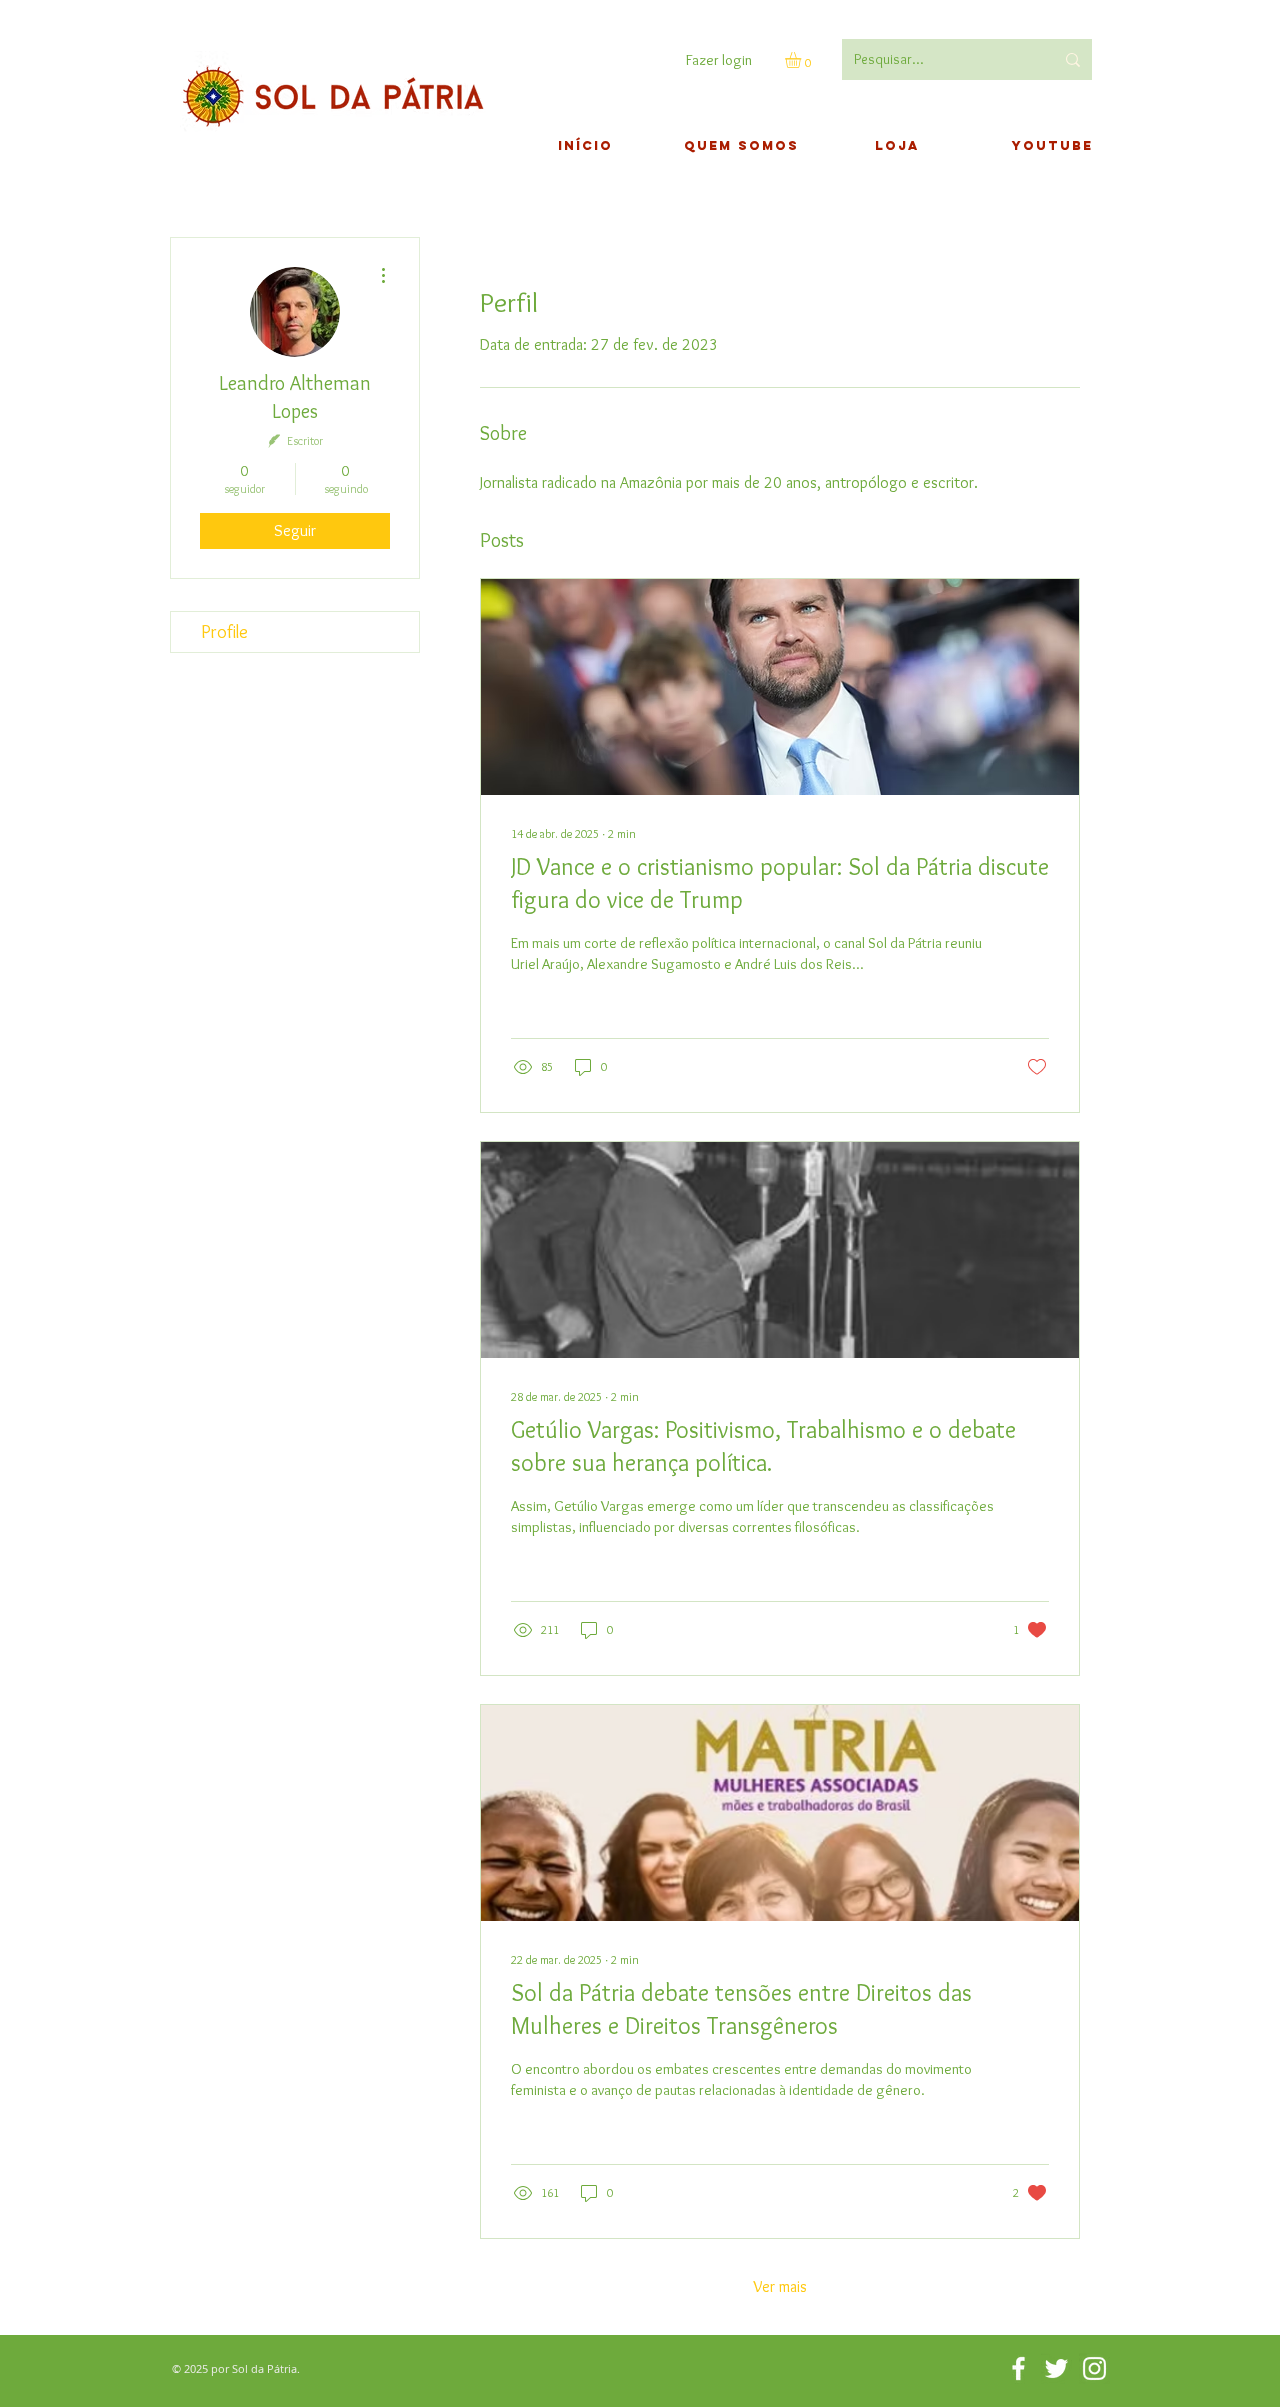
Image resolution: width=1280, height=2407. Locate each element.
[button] (802, 60)
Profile (224, 632)
